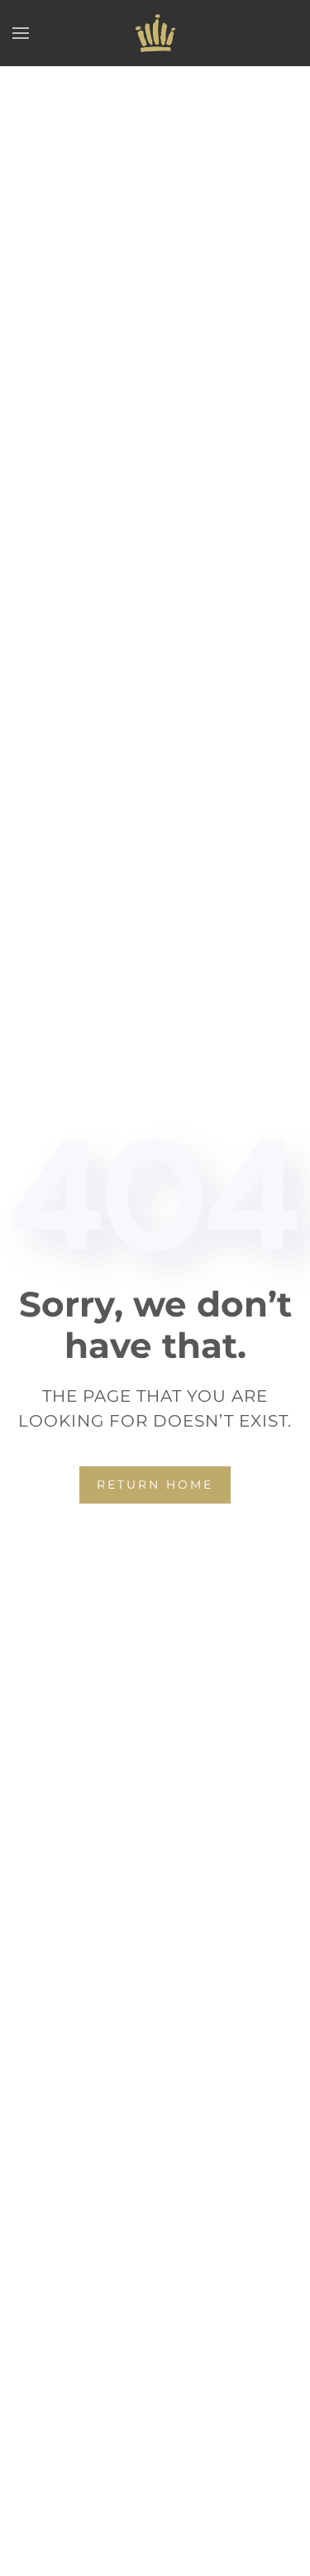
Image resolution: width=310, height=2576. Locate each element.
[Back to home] (155, 33)
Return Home (155, 1485)
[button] (21, 33)
